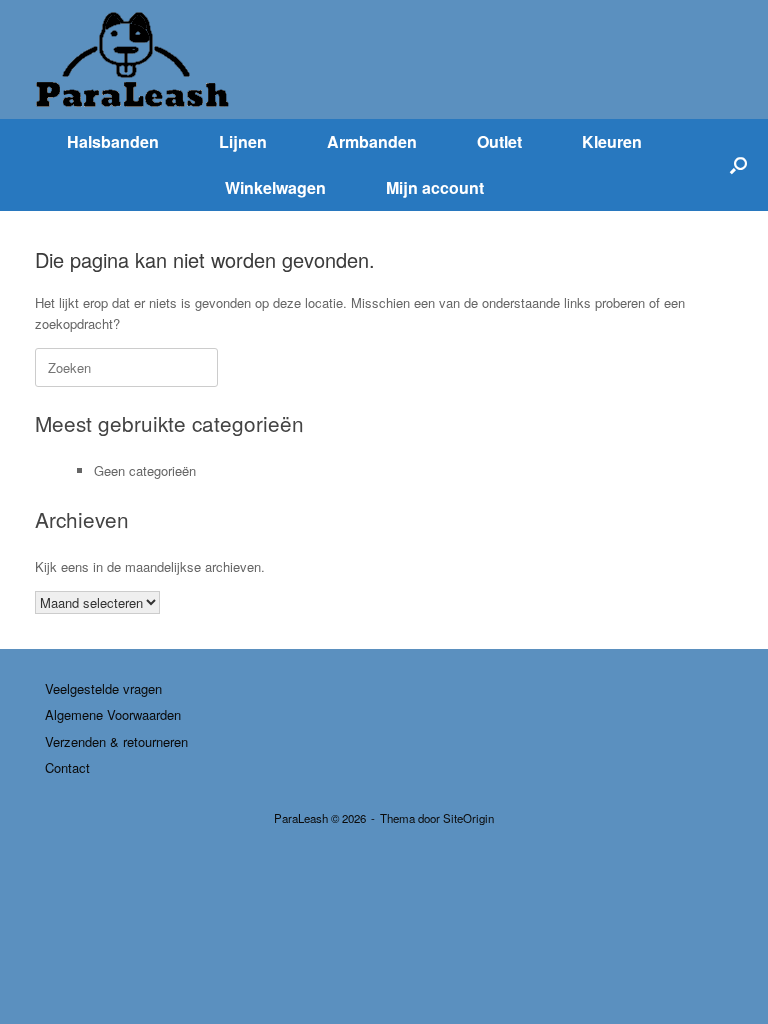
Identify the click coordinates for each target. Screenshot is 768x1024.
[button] (738, 165)
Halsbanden (113, 141)
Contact (67, 767)
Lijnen (243, 141)
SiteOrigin (468, 818)
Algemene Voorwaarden (113, 714)
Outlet (499, 141)
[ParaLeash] (135, 59)
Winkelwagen (275, 187)
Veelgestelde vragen (103, 688)
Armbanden (372, 141)
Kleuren (612, 141)
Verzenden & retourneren (116, 741)
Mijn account (435, 187)
